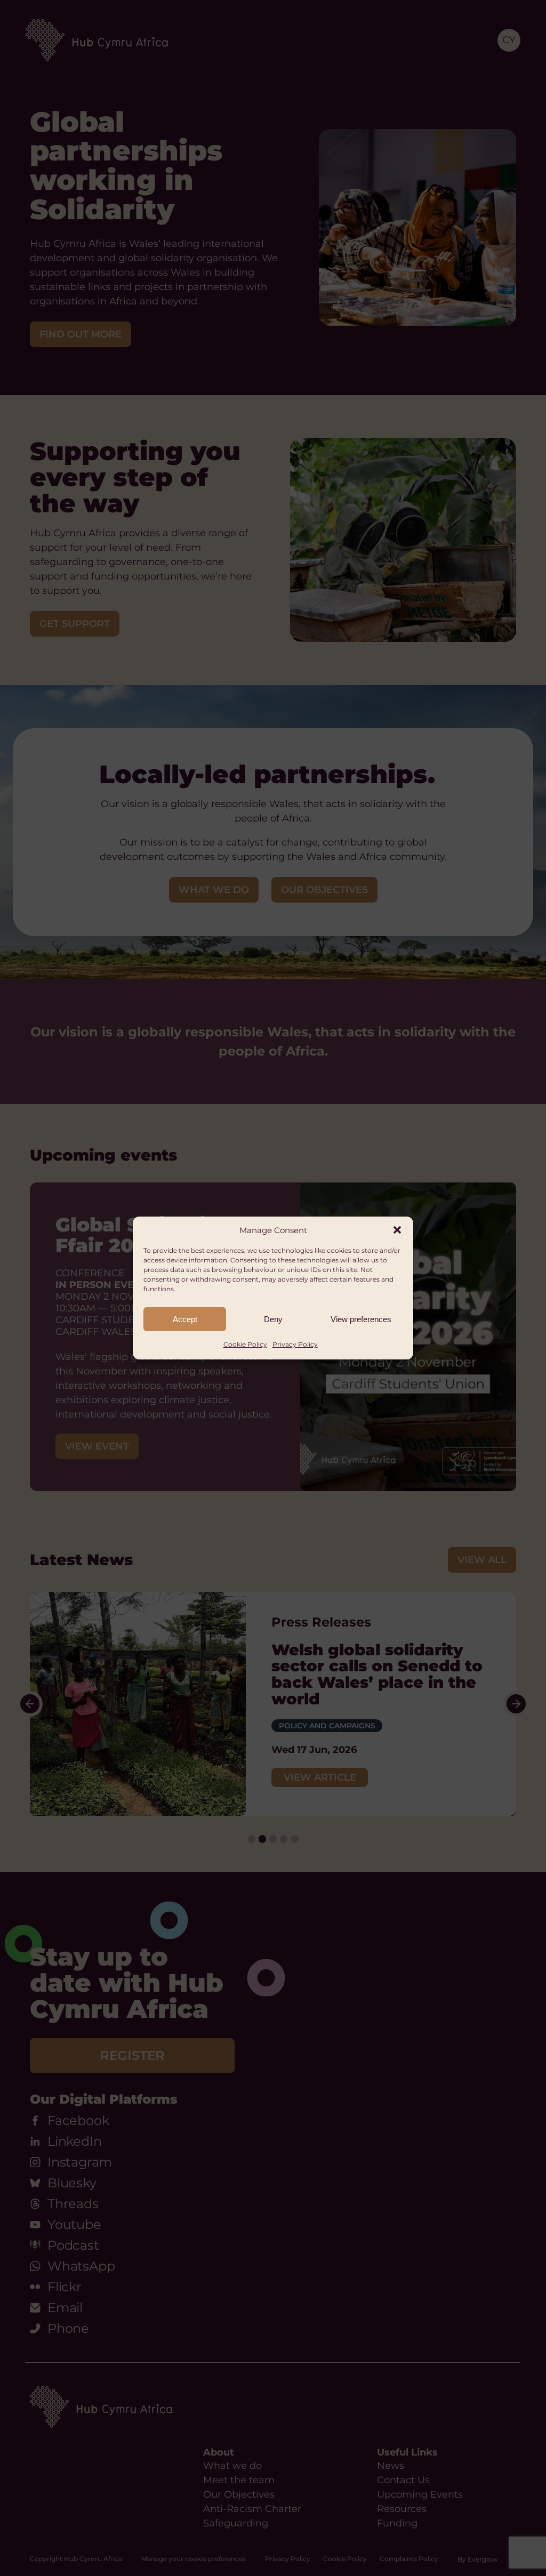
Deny (273, 1319)
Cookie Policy (245, 1344)
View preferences (361, 1319)
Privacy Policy (295, 1344)
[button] (397, 1230)
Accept (185, 1319)
